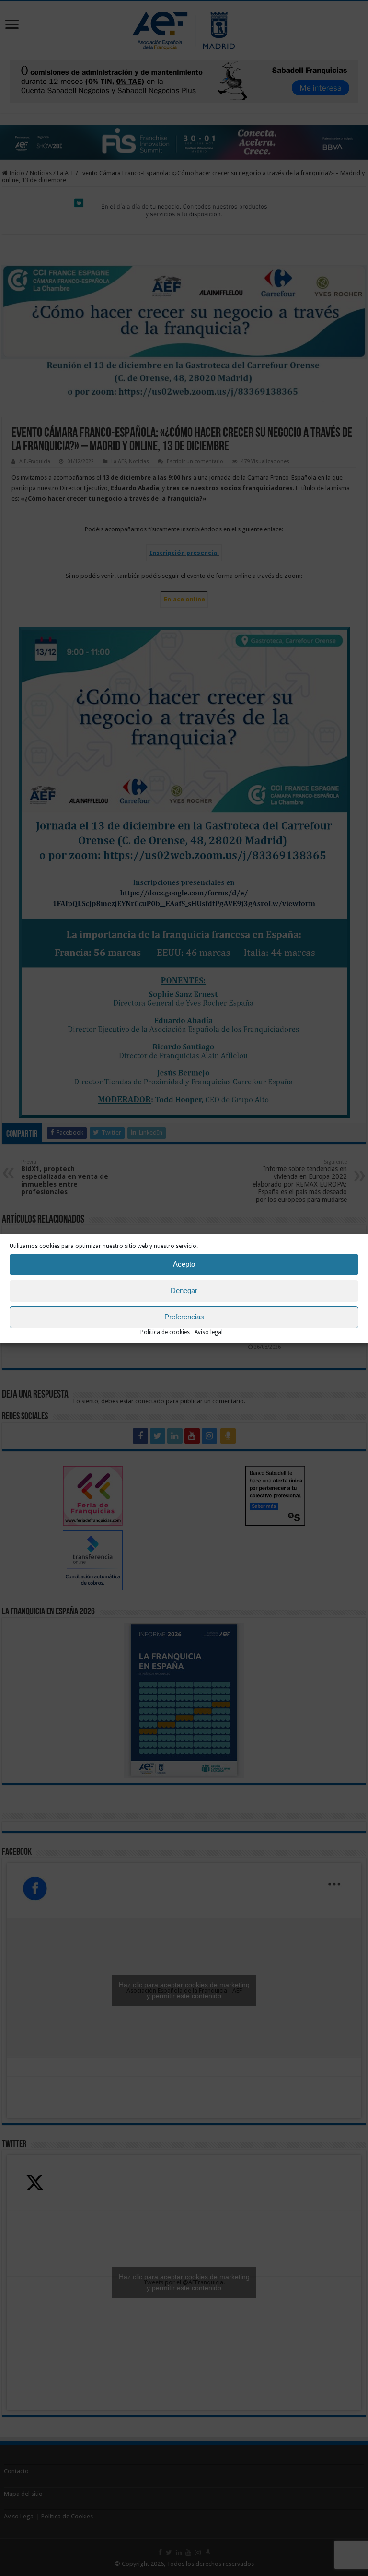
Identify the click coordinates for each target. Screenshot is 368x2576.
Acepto (184, 1264)
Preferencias (184, 1317)
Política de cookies (165, 1332)
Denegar (184, 1290)
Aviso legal (209, 1332)
